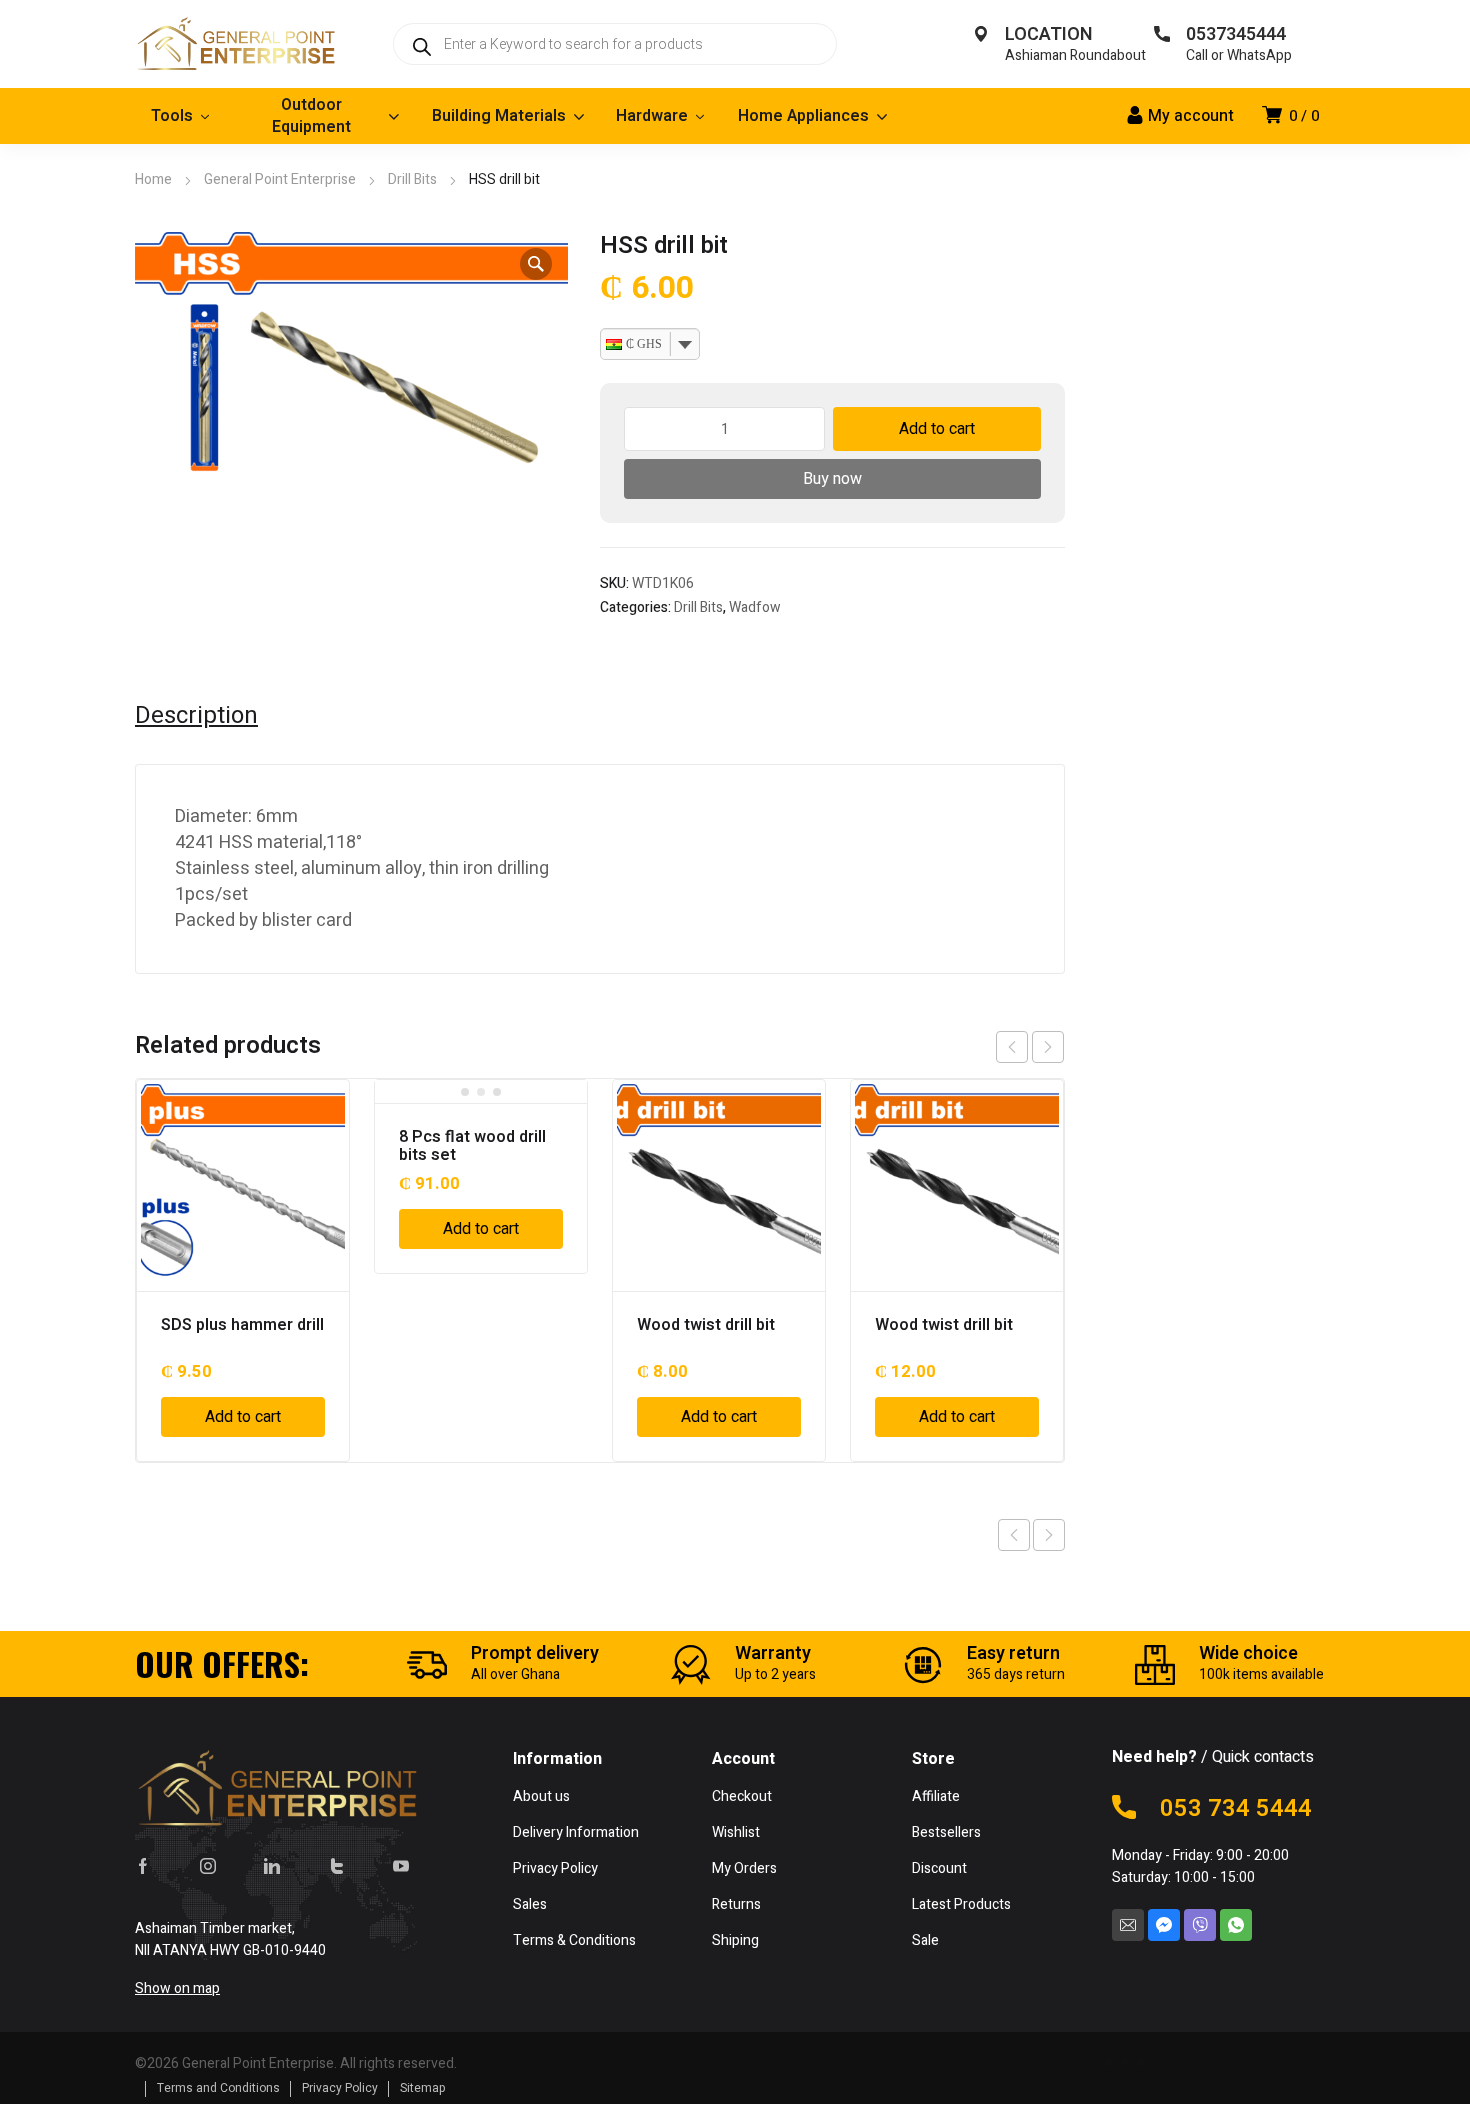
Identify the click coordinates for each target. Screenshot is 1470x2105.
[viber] (1200, 1925)
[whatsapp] (1236, 1925)
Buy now (832, 479)
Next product (1049, 1535)
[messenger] (1164, 1925)
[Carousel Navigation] (1030, 1047)
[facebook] (143, 1866)
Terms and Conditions (218, 2088)
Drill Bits (412, 179)
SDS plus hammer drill (242, 1325)
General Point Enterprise (280, 179)
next (1048, 1047)
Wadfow (755, 607)
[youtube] (401, 1866)
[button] (536, 264)
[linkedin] (272, 1866)
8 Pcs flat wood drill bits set (472, 1146)
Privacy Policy (340, 2088)
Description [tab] (196, 716)
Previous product (1014, 1535)
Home (153, 179)
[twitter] (337, 1866)
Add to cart (937, 429)
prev (1012, 1047)
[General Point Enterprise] (235, 44)
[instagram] (208, 1866)
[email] (1128, 1925)
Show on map (177, 1988)
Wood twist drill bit (706, 1325)
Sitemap (423, 2088)
